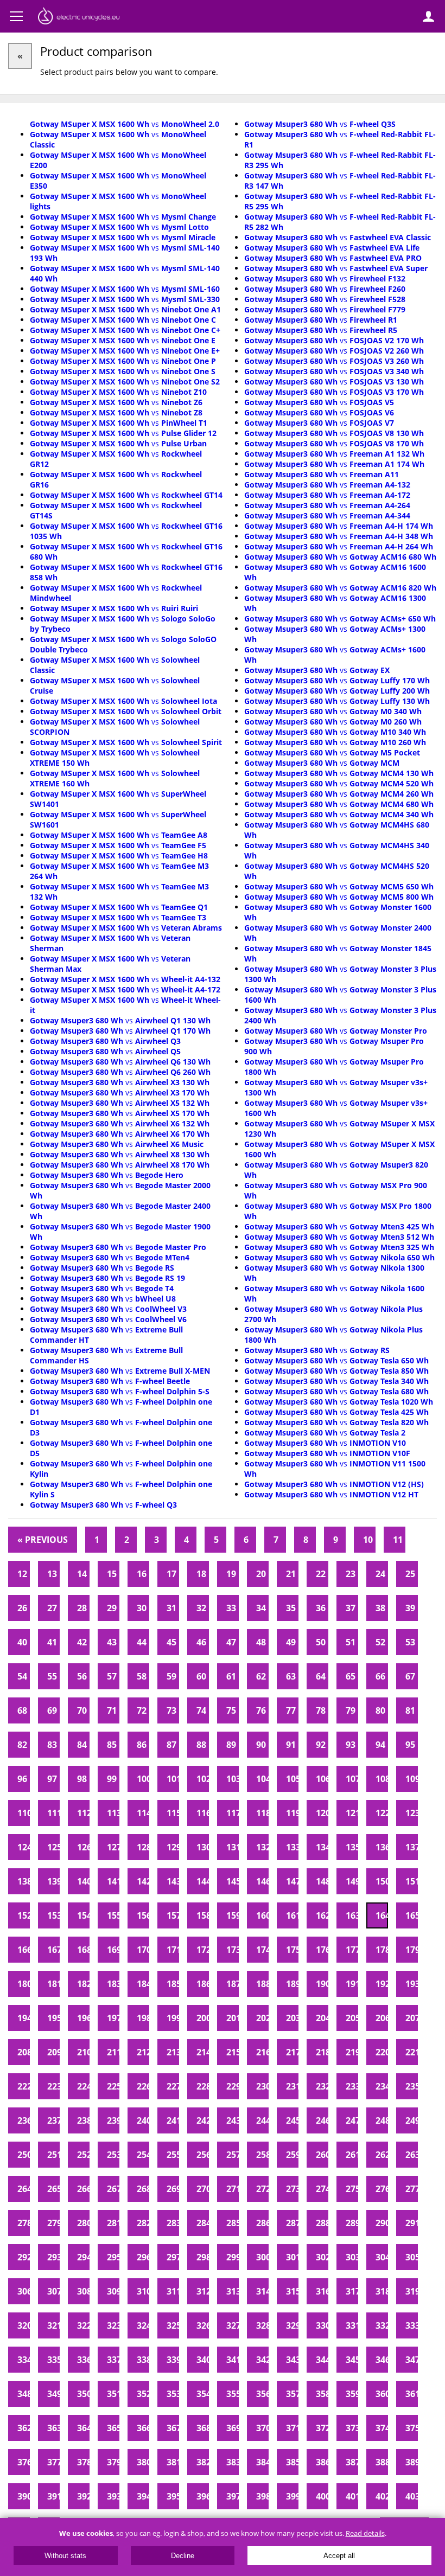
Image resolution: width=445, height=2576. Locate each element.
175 (292, 1950)
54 (22, 1676)
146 (262, 1881)
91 (291, 1745)
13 (52, 1574)
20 (261, 1574)
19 (231, 1574)
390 (24, 2496)
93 (351, 1745)
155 (113, 1915)
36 (321, 1608)
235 (412, 2086)
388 (382, 2462)
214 (203, 2052)
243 (233, 2120)
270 (203, 2189)
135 (352, 1847)
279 (53, 2223)
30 (142, 1608)
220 (382, 2052)
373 (352, 2428)
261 (352, 2155)
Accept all (339, 2556)
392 (83, 2496)
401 (352, 2496)
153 (53, 1915)
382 (203, 2462)
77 (291, 1710)
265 (53, 2189)
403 (412, 2496)
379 (113, 2462)
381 (173, 2462)
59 (171, 1676)
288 (322, 2223)
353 (173, 2394)
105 (292, 1779)
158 (203, 1915)
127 (113, 1847)
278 (24, 2223)
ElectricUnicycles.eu (79, 17)
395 (173, 2496)
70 (82, 1710)
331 (352, 2325)
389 (412, 2462)
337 (113, 2360)
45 (171, 1642)
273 (292, 2189)
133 (292, 1847)
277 (412, 2189)
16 (142, 1574)
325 (173, 2325)
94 (380, 1745)
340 (203, 2360)
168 (83, 1950)
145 (233, 1881)
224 (83, 2086)
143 (173, 1881)
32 (201, 1608)
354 (203, 2394)
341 (233, 2360)
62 (261, 1676)
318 (382, 2291)
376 (24, 2462)
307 (53, 2291)
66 (380, 1676)
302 (322, 2257)
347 (412, 2360)
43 (112, 1642)
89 (231, 1745)
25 (410, 1574)
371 (292, 2428)
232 (322, 2086)
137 (412, 1847)
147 (292, 1881)
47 (231, 1642)
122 (382, 1813)
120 (322, 1813)
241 (173, 2120)
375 (412, 2428)
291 (412, 2223)
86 (142, 1745)
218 (322, 2052)
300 (262, 2257)
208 (24, 2052)
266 (83, 2189)
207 (412, 2018)
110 (24, 1813)
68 (22, 1710)
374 (382, 2428)
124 (24, 1847)
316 (322, 2291)
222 (24, 2086)
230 (262, 2086)
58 (142, 1676)
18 (201, 1574)
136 (382, 1847)
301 (292, 2257)
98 (82, 1779)
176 (322, 1950)
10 (368, 1540)
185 (173, 1984)
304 (382, 2257)
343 (292, 2360)
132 (262, 1847)
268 (143, 2189)
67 (410, 1676)
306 (24, 2291)
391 (53, 2496)
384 (262, 2462)
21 (291, 1574)
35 (291, 1608)
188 (262, 1984)
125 (53, 1847)
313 (233, 2291)
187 (233, 1984)
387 (352, 2462)
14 (82, 1574)
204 (322, 2018)
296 (143, 2257)
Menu (16, 16)
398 (262, 2496)
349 (53, 2394)
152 (24, 1915)
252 (83, 2155)
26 (22, 1608)
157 (173, 1915)
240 (143, 2120)
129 (173, 1847)
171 (173, 1950)
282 (143, 2223)
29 (112, 1608)
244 (262, 2120)
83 (52, 1745)
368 (203, 2428)
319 (412, 2291)
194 (24, 2018)
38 (380, 1608)
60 (201, 1676)
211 (113, 2052)
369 (233, 2428)
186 (203, 1984)
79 (351, 1710)
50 (321, 1642)
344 (322, 2360)
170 (143, 1950)
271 (233, 2189)
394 (143, 2496)
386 (322, 2462)
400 (322, 2496)
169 (113, 1950)
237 (53, 2120)
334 (24, 2360)
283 (173, 2223)
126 (83, 1847)
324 (143, 2325)
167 (53, 1950)
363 (53, 2428)
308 (83, 2291)
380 (143, 2462)
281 (113, 2223)
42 (82, 1642)
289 (352, 2223)
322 (83, 2325)
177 (352, 1950)
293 (53, 2257)
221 (412, 2052)
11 (398, 1540)
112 (83, 1813)
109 (412, 1779)
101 (173, 1779)
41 (52, 1642)
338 (143, 2360)
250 (24, 2155)
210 (83, 2052)
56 (82, 1676)
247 (352, 2120)
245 (292, 2120)
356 (262, 2394)
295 (113, 2257)
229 (233, 2086)
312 (203, 2291)
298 (203, 2257)
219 (352, 2052)
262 (382, 2155)
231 (292, 2086)
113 (113, 1813)
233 (352, 2086)
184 (143, 1984)
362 (24, 2428)
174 (262, 1950)
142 (143, 1881)
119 (292, 1813)
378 (83, 2462)
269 (173, 2189)
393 (113, 2496)
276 (382, 2189)
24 (380, 1574)
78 (321, 1710)
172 (203, 1950)
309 (113, 2291)
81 (410, 1710)
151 (412, 1881)
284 (203, 2223)
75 (231, 1710)
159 (233, 1915)
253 (113, 2155)
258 (262, 2155)
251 (53, 2155)
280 (83, 2223)
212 (143, 2052)
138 (24, 1881)
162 (322, 1915)
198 (143, 2018)
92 (321, 1745)
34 (261, 1608)
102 (203, 1779)
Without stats (65, 2556)
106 (322, 1779)
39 (410, 1608)
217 (292, 2052)
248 (382, 2120)
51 (351, 1642)
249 (412, 2120)
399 (292, 2496)
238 (83, 2120)
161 (292, 1915)
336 (83, 2360)
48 (261, 1642)
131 (233, 1847)
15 (112, 1574)
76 (261, 1710)
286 (262, 2223)
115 (173, 1813)
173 (233, 1950)
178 (382, 1950)
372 (322, 2428)
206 (382, 2018)
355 (233, 2394)
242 (203, 2120)
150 (382, 1881)
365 (113, 2428)
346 (382, 2360)
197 (113, 2018)
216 (262, 2052)
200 (203, 2018)
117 (233, 1813)
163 (352, 1915)
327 (233, 2325)
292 (24, 2257)
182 (83, 1984)
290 (382, 2223)
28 (82, 1608)
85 (112, 1745)
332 (382, 2325)
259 (292, 2155)
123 (412, 1813)
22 (321, 1574)
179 (412, 1950)
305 (412, 2257)
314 (262, 2291)
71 (112, 1710)
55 (52, 1676)
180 (24, 1984)
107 (352, 1779)
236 (24, 2120)
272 (262, 2189)
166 (24, 1950)
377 (53, 2462)
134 (322, 1847)
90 (261, 1745)
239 (113, 2120)
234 (382, 2086)
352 (143, 2394)
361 (412, 2394)
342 (262, 2360)
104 (262, 1779)
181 (53, 1984)
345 (352, 2360)
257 (233, 2155)
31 (171, 1608)
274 (322, 2189)
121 (352, 1813)
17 (171, 1574)
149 (352, 1881)
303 (352, 2257)
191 (352, 1984)
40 (22, 1642)
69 (52, 1710)
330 (322, 2325)
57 (112, 1676)
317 (352, 2291)
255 (173, 2155)
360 (382, 2394)
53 (410, 1642)
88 (201, 1745)
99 (112, 1779)
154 (83, 1915)
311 (173, 2291)
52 (380, 1642)
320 (24, 2325)
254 (143, 2155)
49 (291, 1642)
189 (292, 1984)
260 (322, 2155)
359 (352, 2394)
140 (83, 1881)
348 (24, 2394)
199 (173, 2018)
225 (113, 2086)
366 (143, 2428)
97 (52, 1779)
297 (173, 2257)
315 (292, 2291)
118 (262, 1813)
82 (22, 1745)
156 (143, 1915)
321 (53, 2325)
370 (262, 2428)
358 (322, 2394)
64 (321, 1676)
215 (233, 2052)
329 (292, 2325)
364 (83, 2428)
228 (203, 2086)
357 (292, 2394)
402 (382, 2496)
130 (203, 1847)
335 (53, 2360)
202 (262, 2018)
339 (173, 2360)
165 (412, 1915)
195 (53, 2018)
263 (412, 2155)
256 (203, 2155)
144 (203, 1881)
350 (83, 2394)
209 (53, 2052)
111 (53, 1813)
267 (113, 2189)
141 (113, 1881)
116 (203, 1813)
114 (143, 1813)
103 (233, 1779)
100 (143, 1779)
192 (382, 1984)
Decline (183, 2556)
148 (322, 1881)
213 (173, 2052)
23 (351, 1574)
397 (233, 2496)
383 (233, 2462)
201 (233, 2018)
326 (203, 2325)
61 (231, 1676)
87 (171, 1745)
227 (173, 2086)
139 (53, 1881)
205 (352, 2018)
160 (262, 1915)
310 (143, 2291)
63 (291, 1676)
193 (412, 1984)
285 (233, 2223)
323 (113, 2325)
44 (142, 1642)
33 (231, 1608)
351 (113, 2394)
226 (143, 2086)
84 (82, 1745)
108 (382, 1779)
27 (52, 1608)
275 (352, 2189)
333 (412, 2325)
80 (380, 1710)
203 (292, 2018)
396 (203, 2496)
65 (351, 1676)
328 (262, 2325)
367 (173, 2428)
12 (22, 1574)
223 (53, 2086)
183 (113, 1984)
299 (233, 2257)
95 (410, 1745)
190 (322, 1984)
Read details (365, 2533)
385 (292, 2462)
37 (351, 1608)
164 (382, 1915)
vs (125, 124)
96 (22, 1779)
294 (83, 2257)
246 (322, 2120)
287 (292, 2223)
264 (24, 2189)
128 (143, 1847)
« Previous (43, 1540)
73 (171, 1710)
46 (201, 1642)
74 (201, 1710)
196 (83, 2018)
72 (142, 1710)
